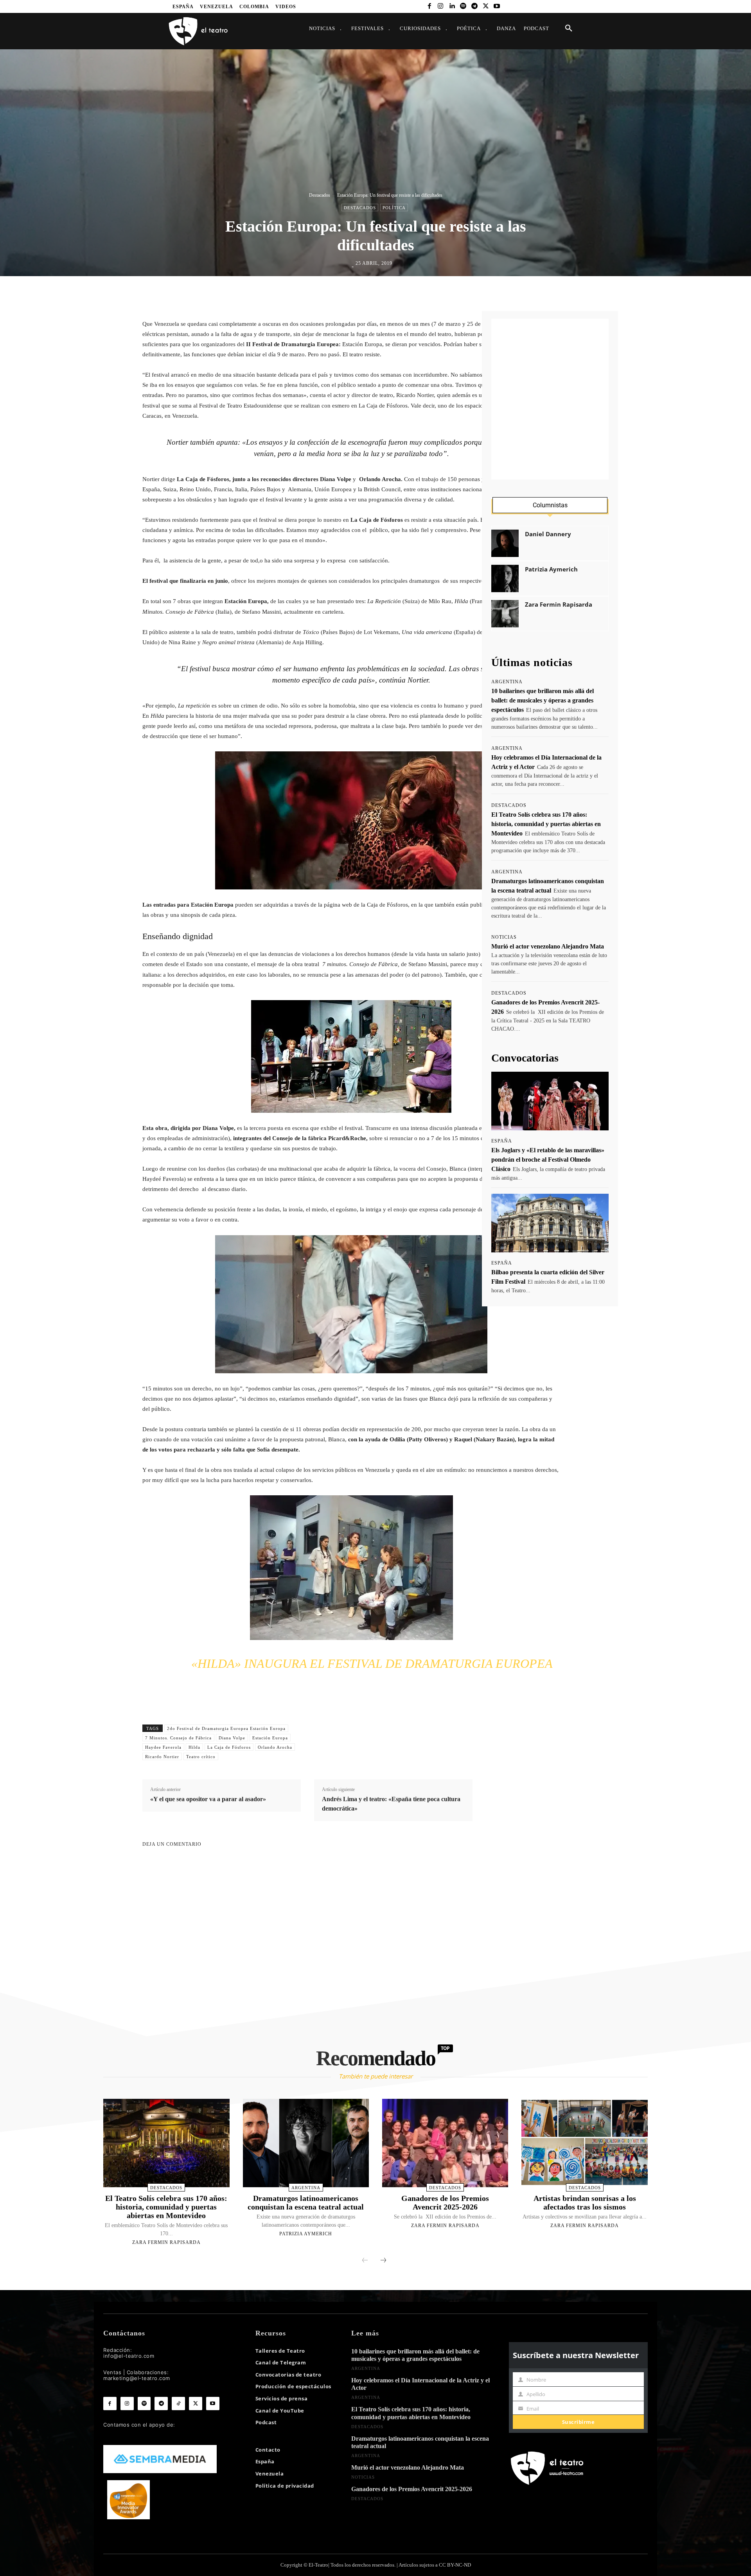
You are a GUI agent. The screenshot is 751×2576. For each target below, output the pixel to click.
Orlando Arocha (275, 1747)
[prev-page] (365, 2261)
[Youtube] (497, 6)
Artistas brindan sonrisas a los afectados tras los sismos (585, 2202)
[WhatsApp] (390, 293)
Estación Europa (270, 1738)
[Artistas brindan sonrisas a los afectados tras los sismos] (584, 2143)
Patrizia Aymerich (551, 569)
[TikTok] (178, 2404)
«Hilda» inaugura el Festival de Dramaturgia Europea (372, 1663)
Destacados (320, 195)
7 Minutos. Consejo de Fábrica (178, 1738)
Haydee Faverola (163, 1747)
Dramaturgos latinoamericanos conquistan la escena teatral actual (306, 2202)
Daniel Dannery (548, 534)
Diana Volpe (232, 1738)
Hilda (194, 1747)
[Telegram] (474, 6)
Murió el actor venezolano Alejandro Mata (548, 946)
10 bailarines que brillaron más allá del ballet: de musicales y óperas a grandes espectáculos (543, 700)
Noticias (504, 937)
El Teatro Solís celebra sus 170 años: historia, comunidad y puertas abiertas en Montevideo (546, 824)
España (502, 1141)
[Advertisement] (550, 399)
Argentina (507, 682)
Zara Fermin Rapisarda (559, 604)
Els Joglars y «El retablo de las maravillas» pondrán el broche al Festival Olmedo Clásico (548, 1160)
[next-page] (383, 2261)
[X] (486, 6)
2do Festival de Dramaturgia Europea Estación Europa (226, 1728)
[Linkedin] (452, 6)
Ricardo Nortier (162, 1757)
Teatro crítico (201, 1757)
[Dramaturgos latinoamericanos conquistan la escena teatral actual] (306, 2143)
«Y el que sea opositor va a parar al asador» (208, 1799)
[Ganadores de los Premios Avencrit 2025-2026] (445, 2143)
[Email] (426, 293)
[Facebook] (429, 6)
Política (394, 208)
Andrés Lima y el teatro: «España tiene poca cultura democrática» (391, 1804)
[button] (569, 29)
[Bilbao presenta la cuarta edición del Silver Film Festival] (550, 1223)
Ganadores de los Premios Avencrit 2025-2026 (445, 2202)
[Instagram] (441, 6)
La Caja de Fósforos (229, 1747)
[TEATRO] (198, 31)
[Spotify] (463, 6)
